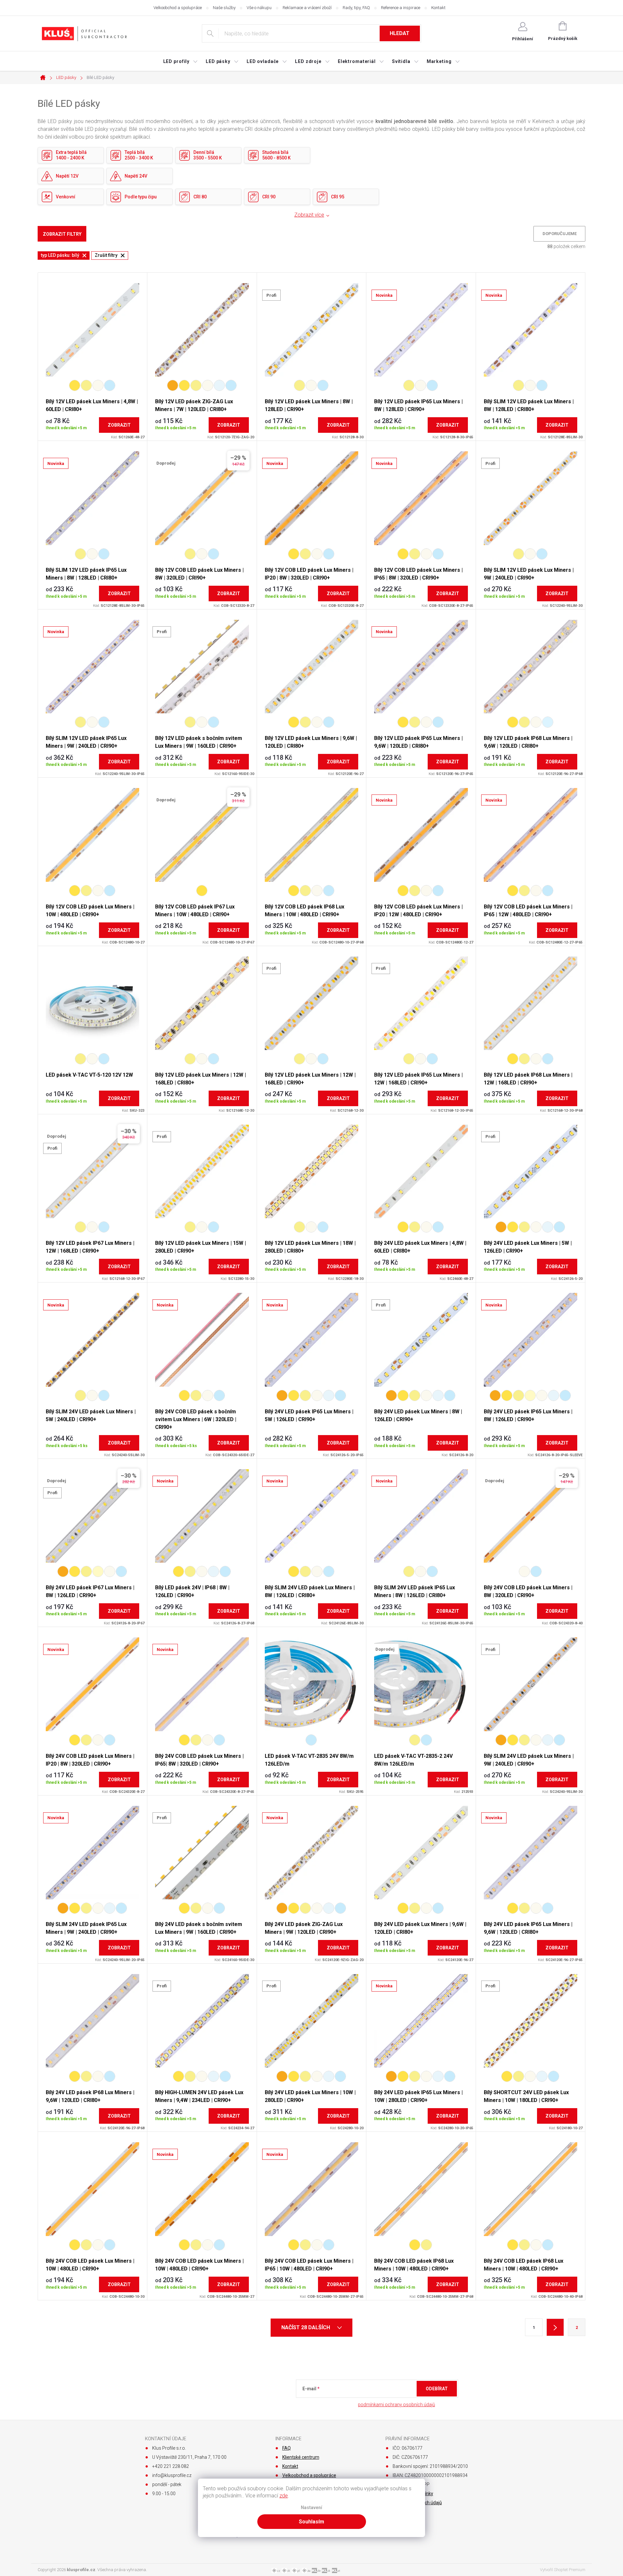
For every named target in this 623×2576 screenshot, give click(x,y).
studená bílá (104, 1059)
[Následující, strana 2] (555, 2327)
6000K (548, 722)
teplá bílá (80, 1059)
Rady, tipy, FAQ (356, 8)
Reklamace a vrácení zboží (307, 8)
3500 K (530, 1395)
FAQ (287, 2448)
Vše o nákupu (259, 8)
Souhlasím (311, 2522)
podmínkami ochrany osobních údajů (397, 2405)
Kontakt (438, 8)
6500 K (110, 385)
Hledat (400, 33)
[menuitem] (181, 61)
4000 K (98, 385)
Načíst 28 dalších (306, 2327)
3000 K (86, 385)
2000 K (173, 385)
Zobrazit (119, 425)
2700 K (75, 385)
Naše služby (224, 8)
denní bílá (92, 1059)
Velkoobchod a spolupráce (178, 8)
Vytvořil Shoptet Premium (563, 2570)
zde (284, 2496)
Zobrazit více (309, 215)
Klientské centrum (301, 2457)
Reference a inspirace (401, 8)
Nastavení (311, 2508)
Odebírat (437, 2389)
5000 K (219, 385)
